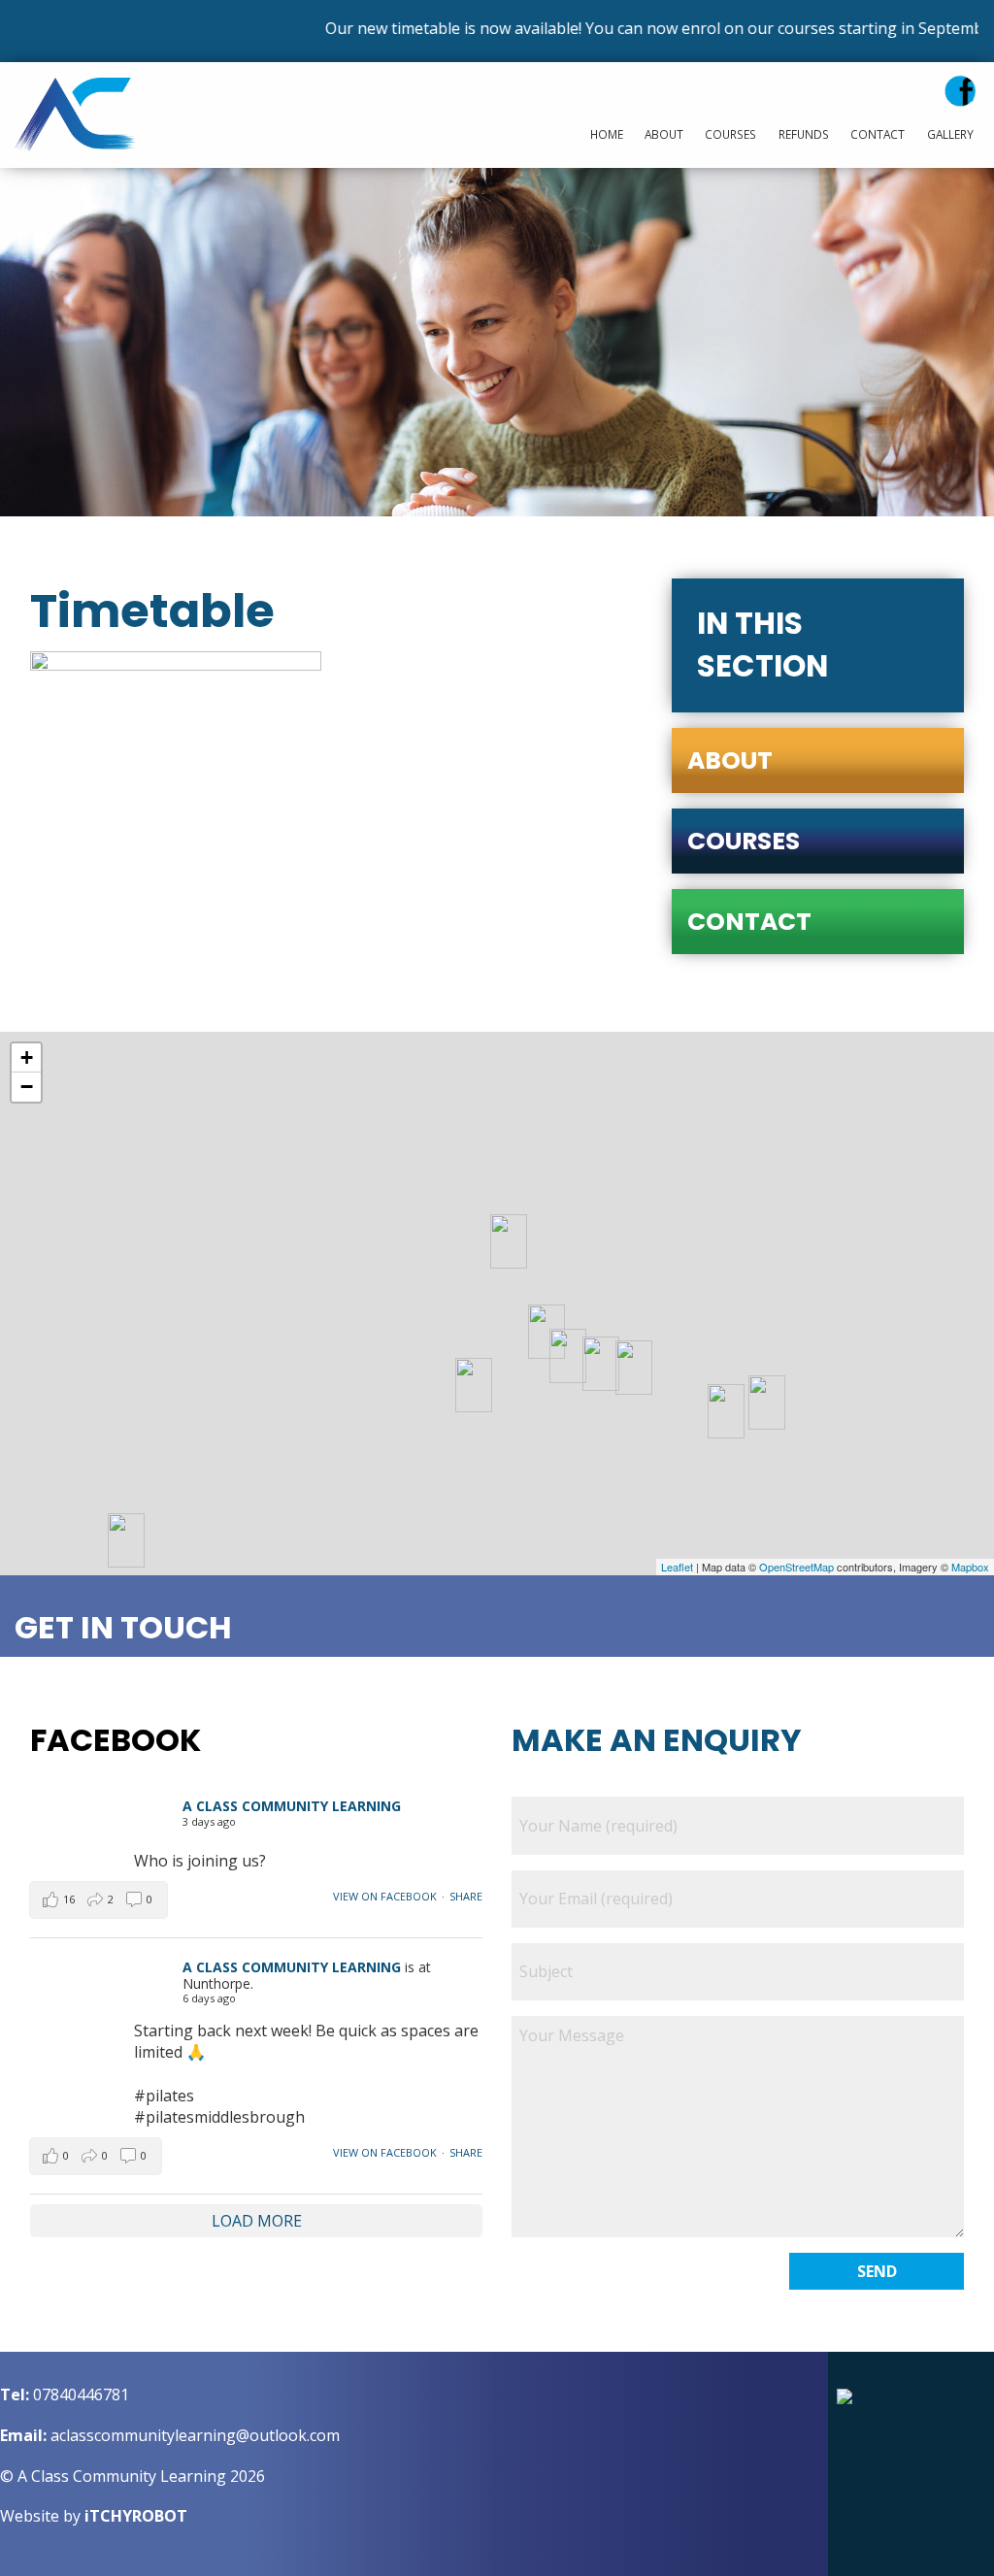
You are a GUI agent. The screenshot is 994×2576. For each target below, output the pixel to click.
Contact (878, 134)
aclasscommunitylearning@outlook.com (195, 2435)
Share (466, 1896)
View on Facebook (385, 1896)
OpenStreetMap (796, 1567)
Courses (730, 134)
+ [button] (27, 1057)
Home (607, 134)
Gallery (950, 134)
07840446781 (81, 2394)
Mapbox (970, 1567)
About (664, 134)
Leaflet (677, 1567)
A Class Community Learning (292, 1806)
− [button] (27, 1087)
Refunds (804, 134)
